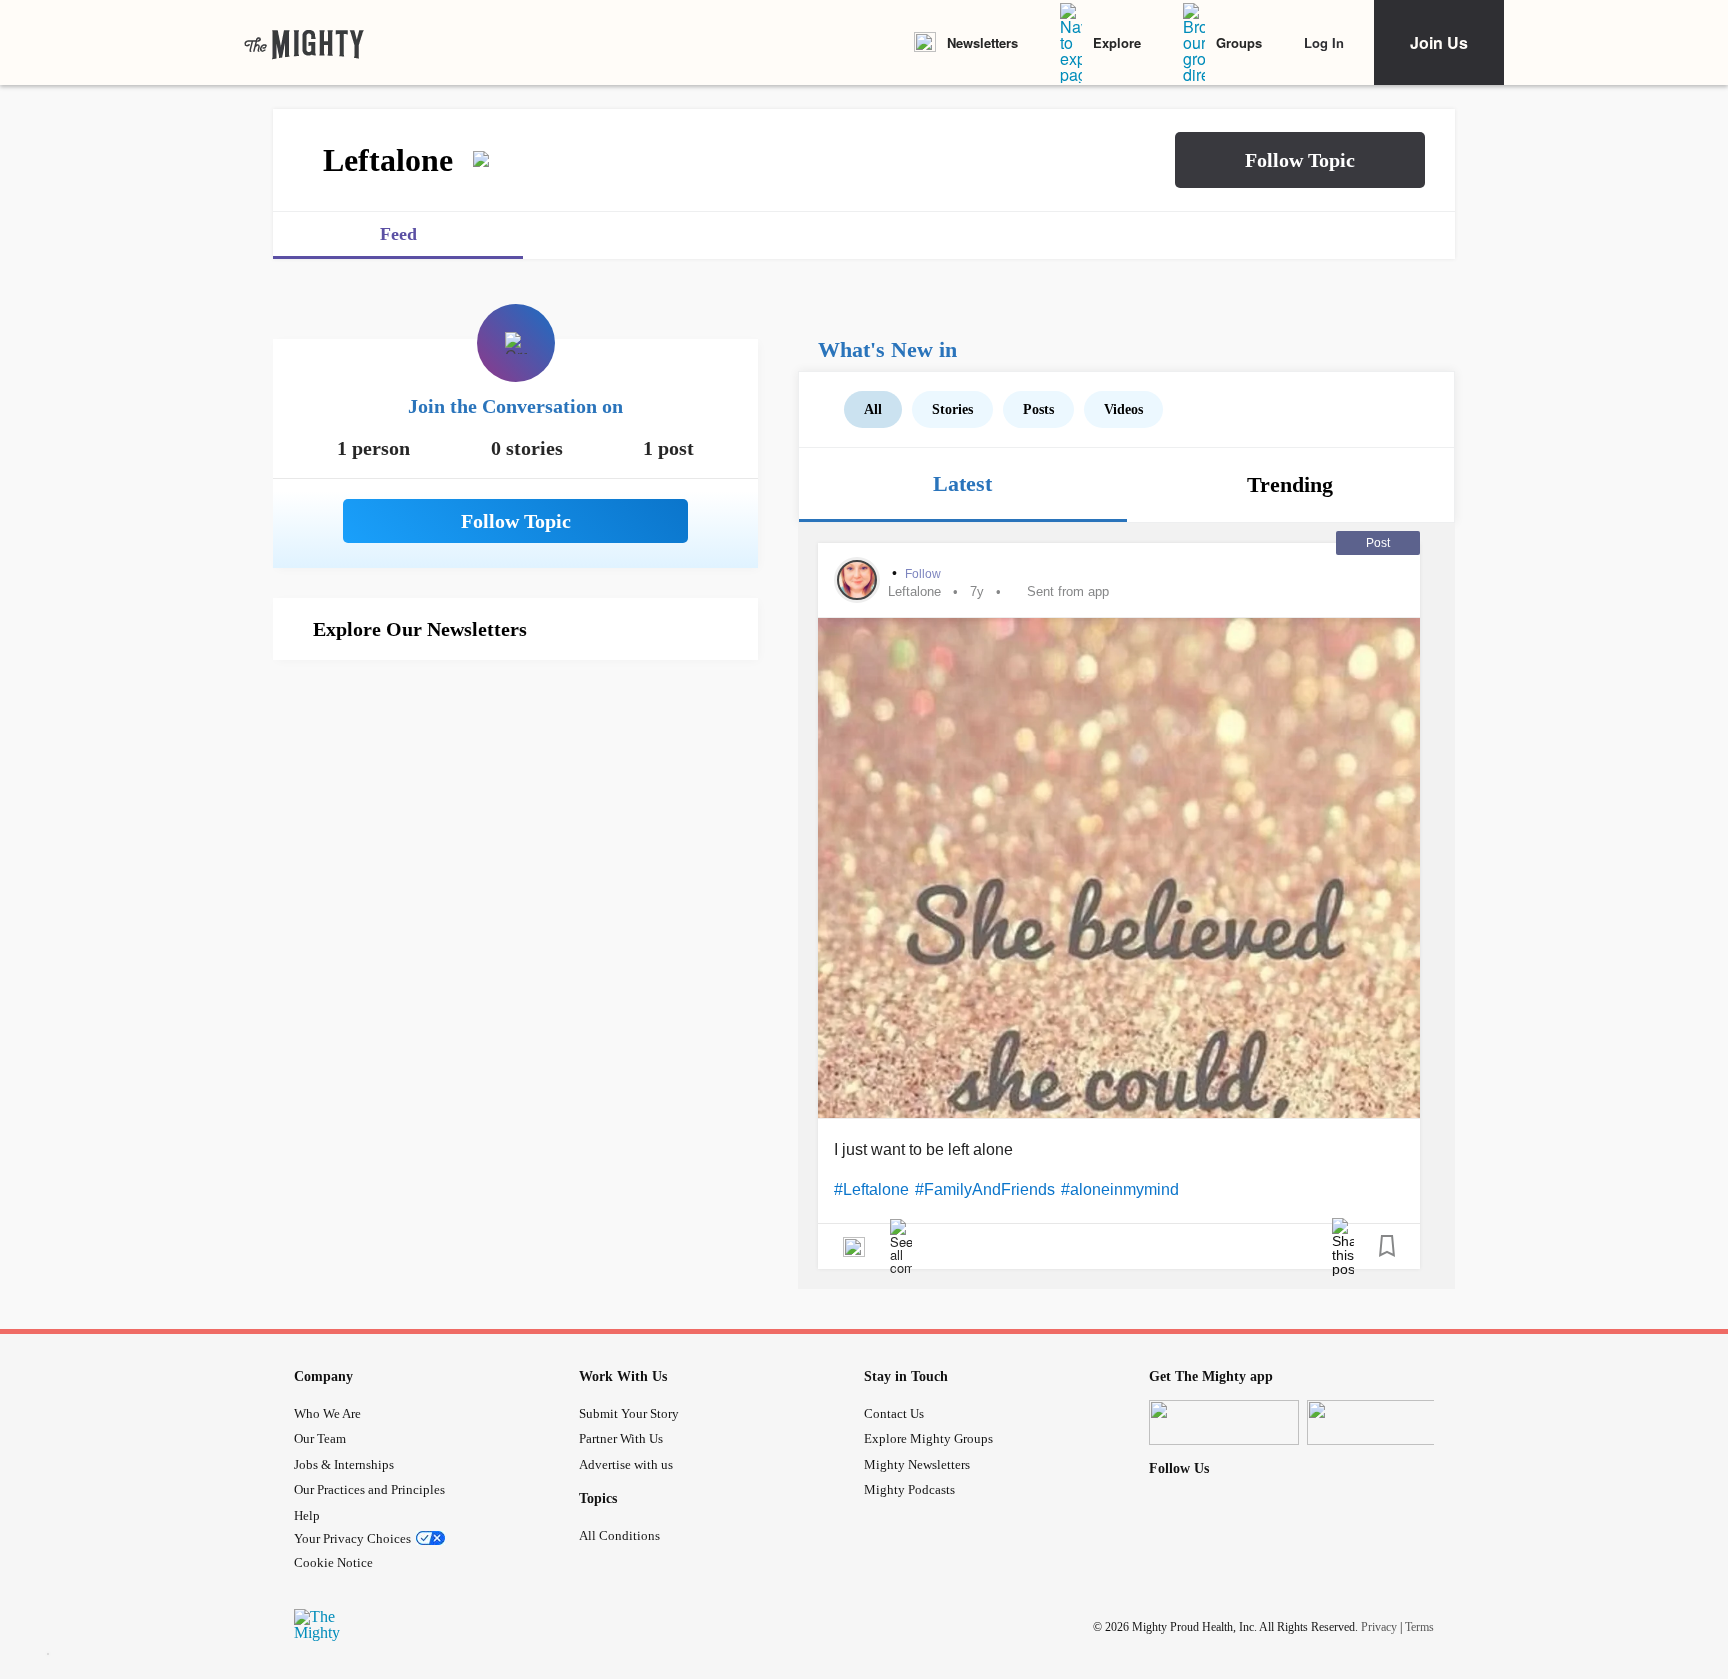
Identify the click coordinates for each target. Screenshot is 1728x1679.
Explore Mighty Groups (928, 1438)
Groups (1239, 42)
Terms (1419, 1626)
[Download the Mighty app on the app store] (1224, 1422)
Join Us (1439, 42)
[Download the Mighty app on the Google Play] (1382, 1422)
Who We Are (327, 1413)
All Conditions (619, 1535)
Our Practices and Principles (369, 1489)
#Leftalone (871, 1189)
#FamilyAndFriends (985, 1189)
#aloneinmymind (1120, 1189)
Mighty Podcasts (909, 1489)
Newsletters (982, 42)
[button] (1300, 160)
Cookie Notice (333, 1562)
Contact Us (894, 1413)
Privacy (1379, 1626)
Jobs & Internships (344, 1464)
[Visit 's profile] (857, 580)
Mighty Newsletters (917, 1464)
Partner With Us (621, 1438)
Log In (1324, 42)
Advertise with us (626, 1464)
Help (307, 1515)
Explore (1117, 42)
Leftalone (914, 591)
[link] (304, 43)
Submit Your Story (629, 1413)
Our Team (320, 1438)
